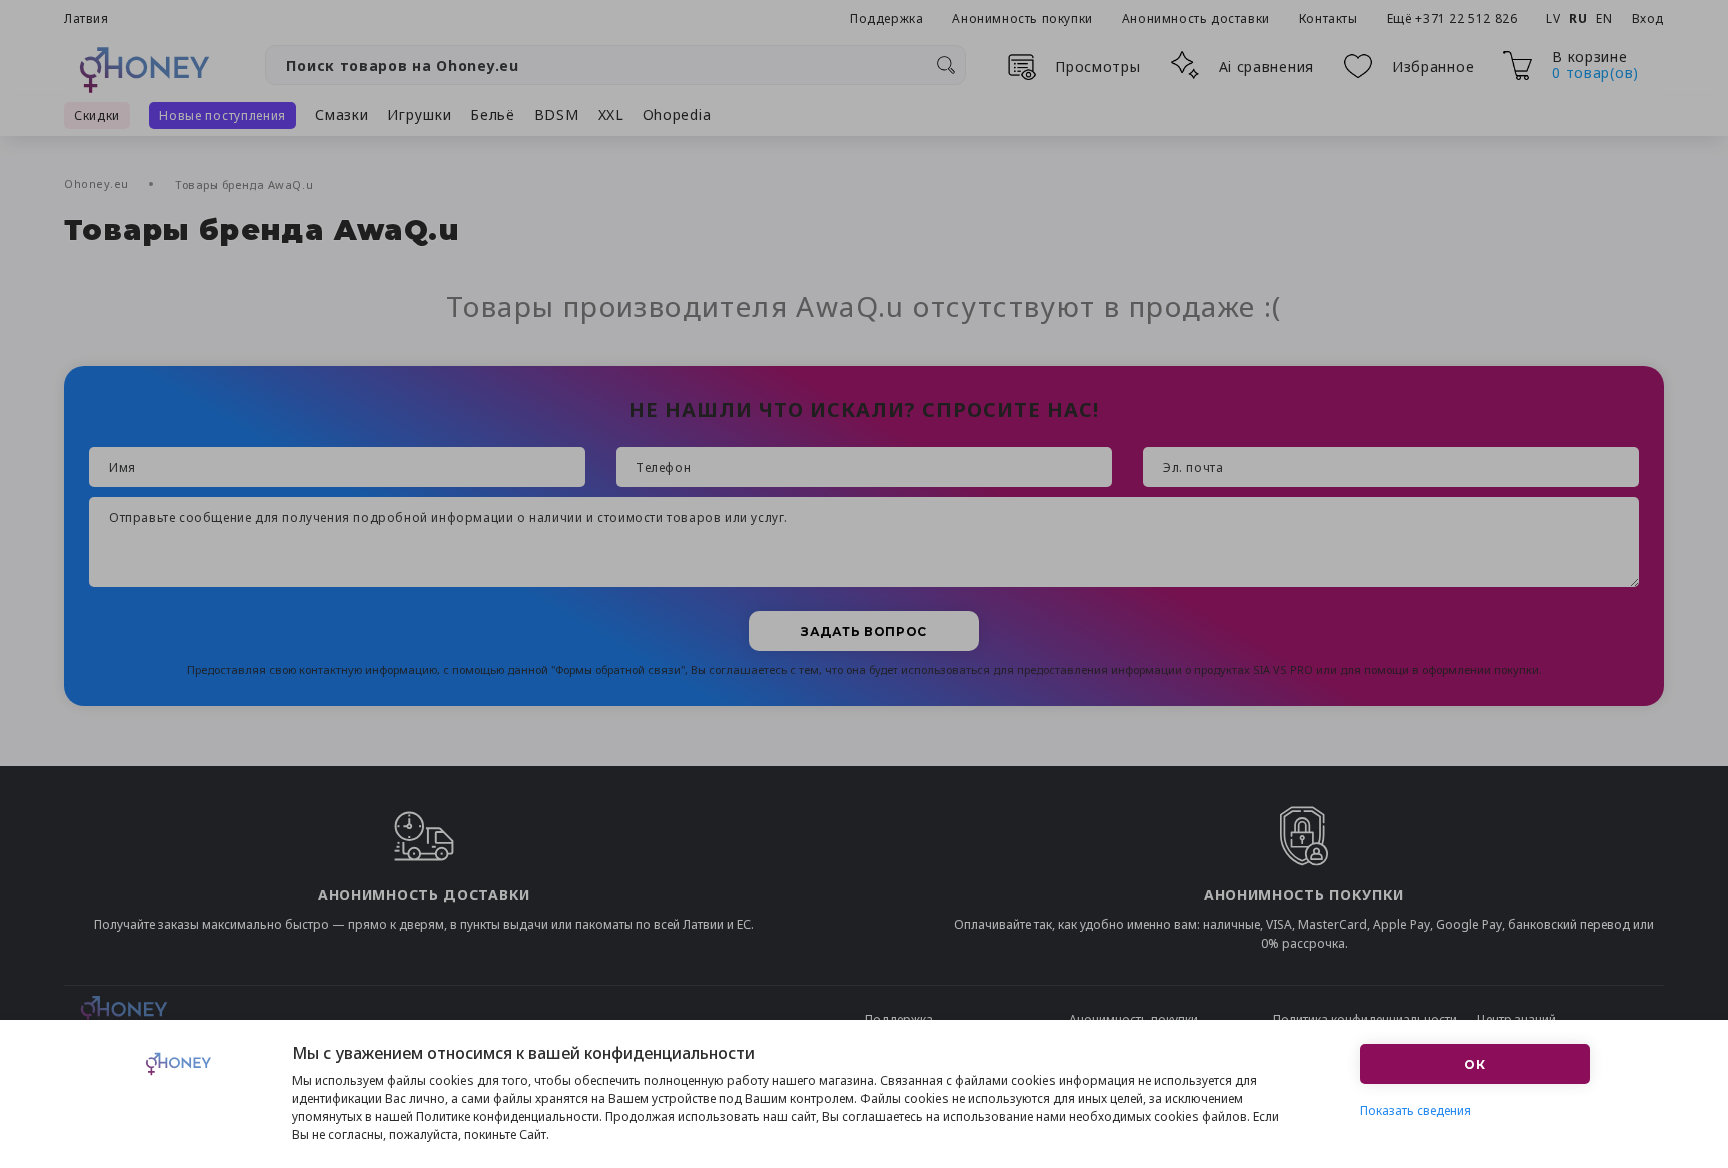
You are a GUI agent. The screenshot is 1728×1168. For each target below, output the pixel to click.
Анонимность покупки (1022, 18)
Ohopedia (677, 114)
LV (1553, 18)
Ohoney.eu (98, 183)
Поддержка (886, 18)
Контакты (1328, 18)
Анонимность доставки (1196, 18)
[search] (946, 65)
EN (1604, 18)
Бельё (492, 114)
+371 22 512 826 (1468, 18)
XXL (611, 114)
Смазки (341, 114)
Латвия (86, 18)
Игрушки (419, 114)
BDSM (556, 114)
